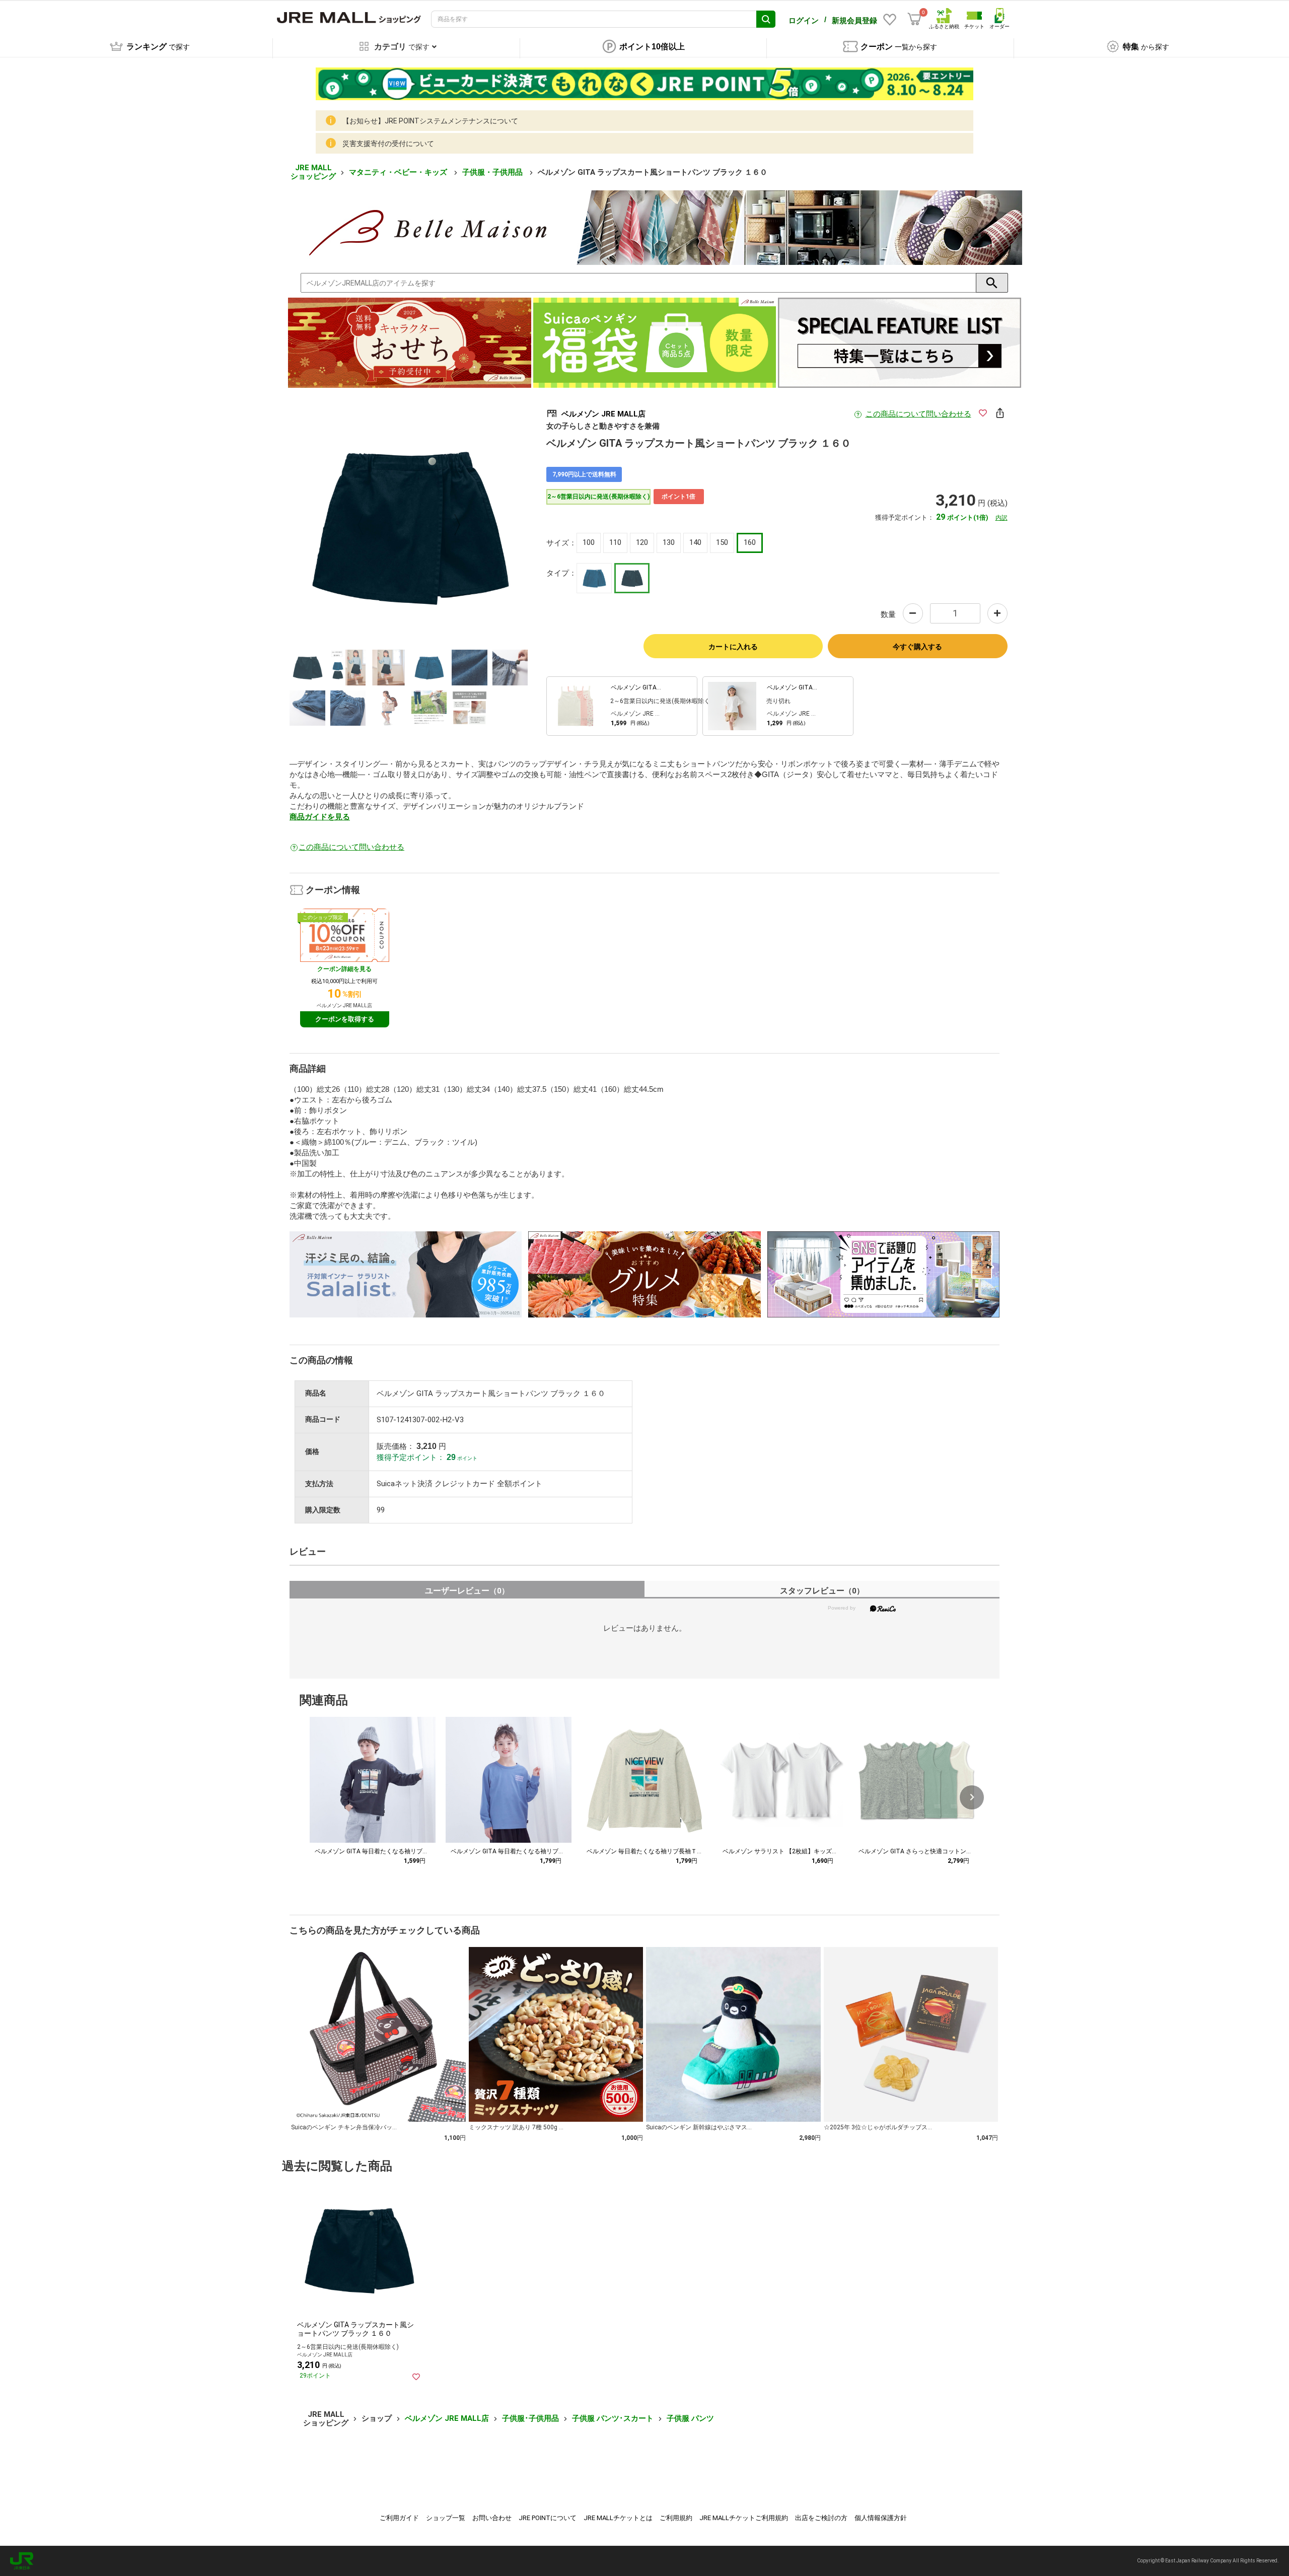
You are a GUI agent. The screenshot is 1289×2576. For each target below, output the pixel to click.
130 (669, 542)
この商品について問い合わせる (918, 414)
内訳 (1001, 518)
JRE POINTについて (548, 2518)
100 (589, 542)
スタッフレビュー (822, 1591)
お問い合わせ (492, 2518)
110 (615, 542)
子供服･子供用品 (530, 2418)
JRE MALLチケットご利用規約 (744, 2518)
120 (642, 542)
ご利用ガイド (399, 2518)
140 (695, 542)
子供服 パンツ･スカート (613, 2418)
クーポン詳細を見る (344, 969)
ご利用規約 (676, 2518)
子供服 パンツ (690, 2418)
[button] (972, 1797)
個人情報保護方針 (881, 2518)
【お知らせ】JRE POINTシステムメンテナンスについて (430, 121)
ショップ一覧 (446, 2518)
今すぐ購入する (917, 647)
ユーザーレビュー (467, 1591)
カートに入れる (733, 647)
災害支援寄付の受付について (388, 144)
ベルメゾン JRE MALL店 (447, 2418)
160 (750, 542)
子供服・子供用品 (493, 172)
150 (722, 542)
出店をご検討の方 (821, 2518)
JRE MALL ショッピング (313, 172)
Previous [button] (367, 525)
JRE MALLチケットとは (618, 2518)
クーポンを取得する (345, 1019)
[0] (914, 19)
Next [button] (451, 525)
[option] (409, 525)
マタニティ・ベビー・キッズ (399, 172)
